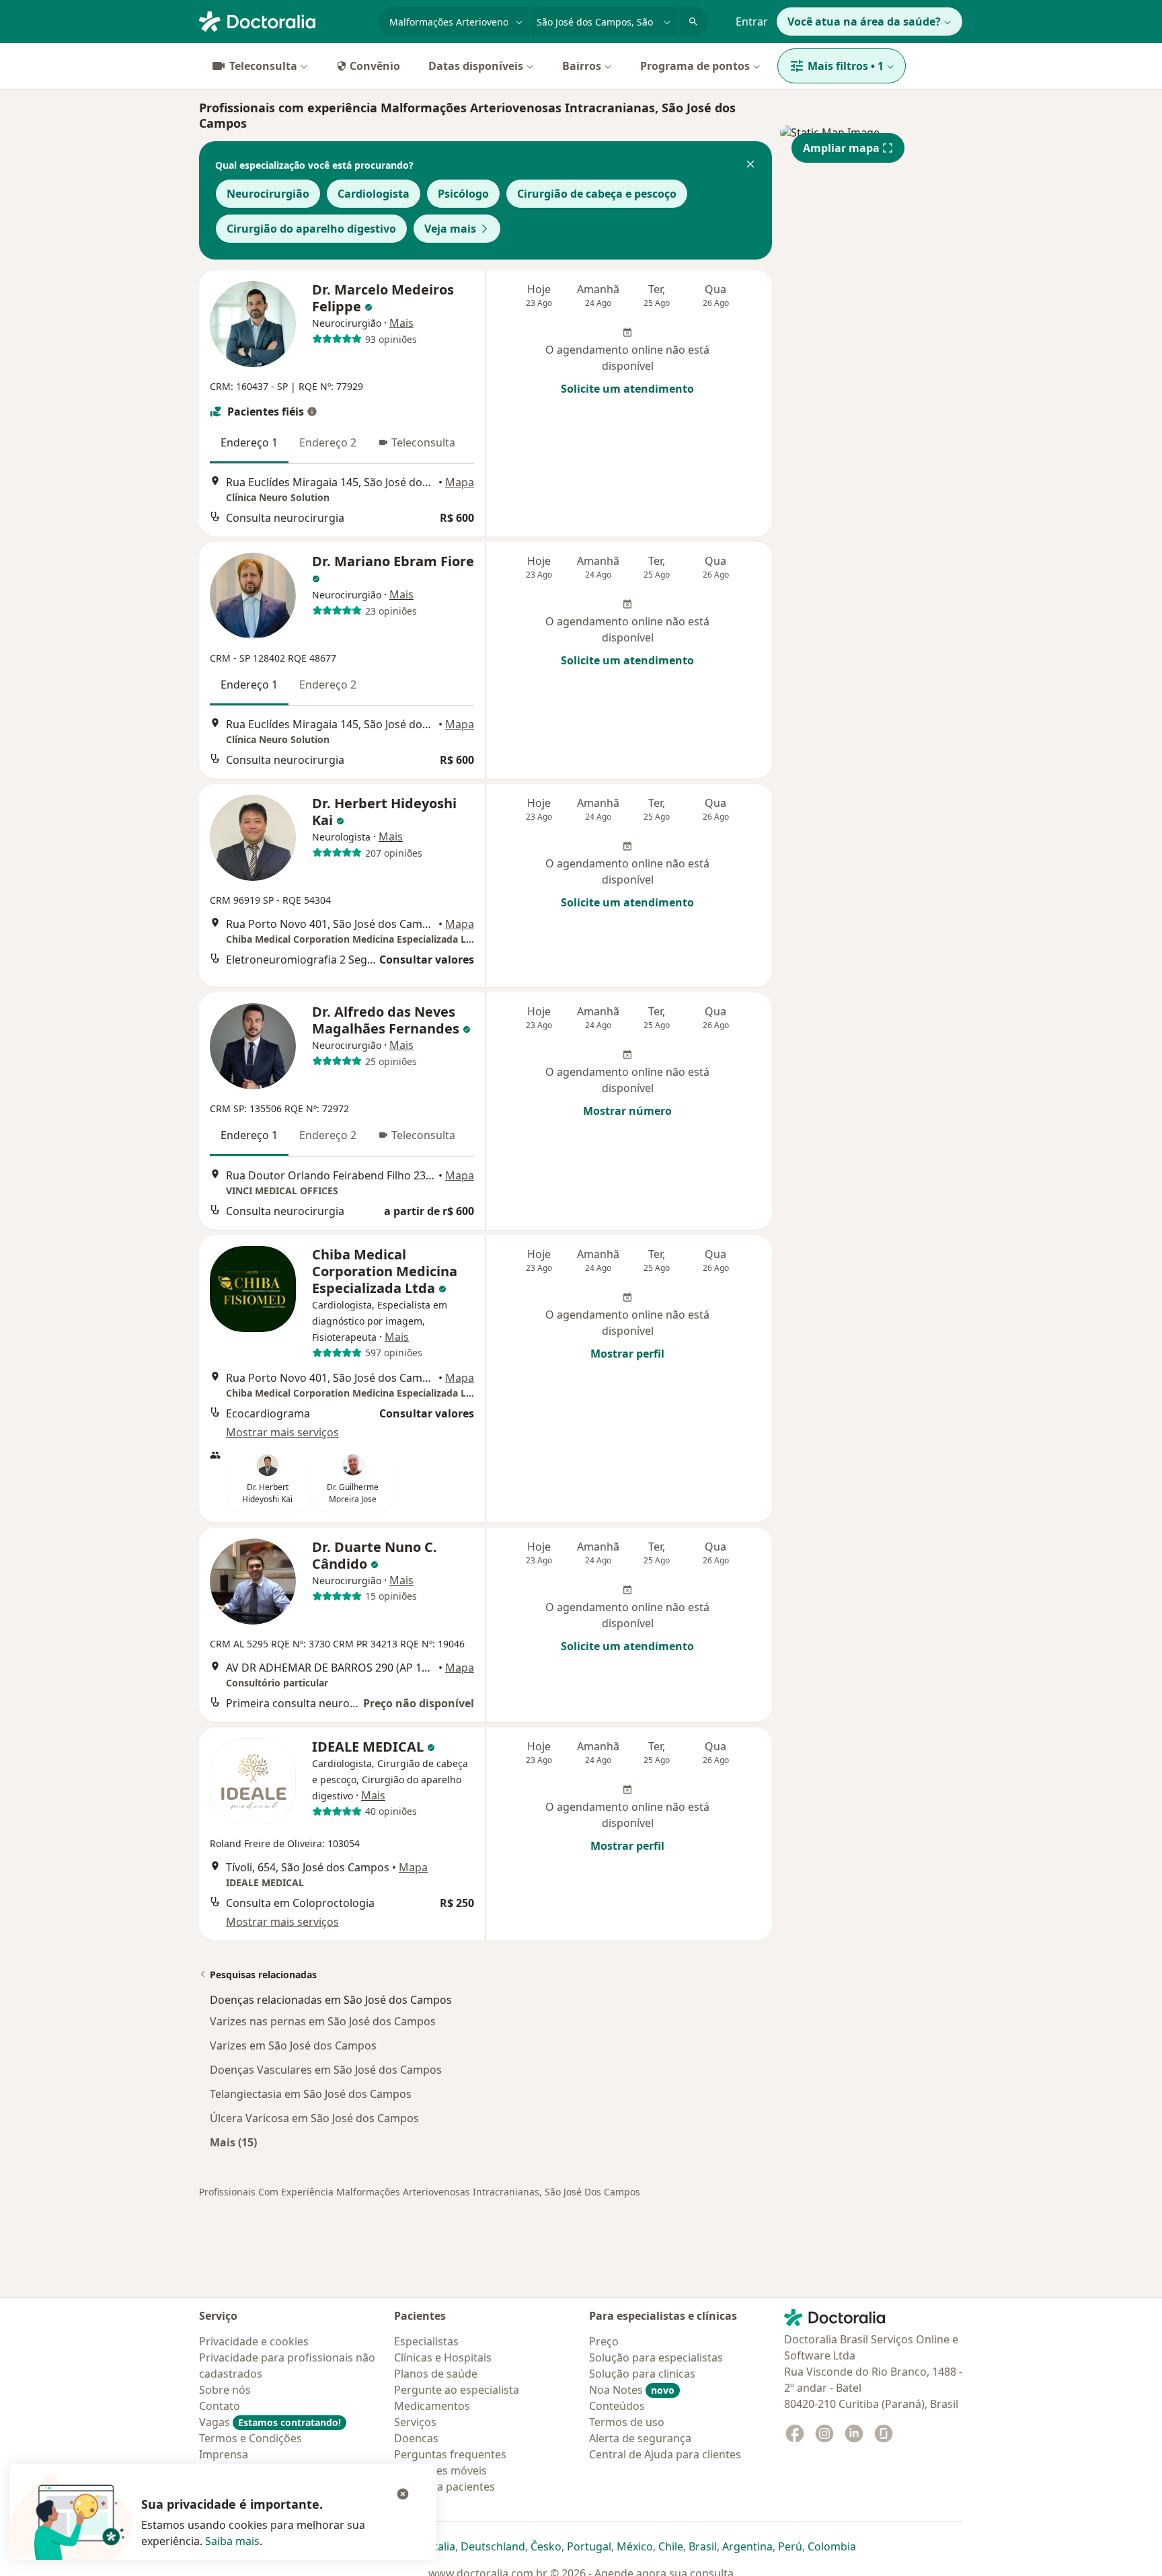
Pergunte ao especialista (457, 2390)
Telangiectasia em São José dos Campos (311, 2094)
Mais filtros (846, 66)
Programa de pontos (695, 66)
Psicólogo (463, 194)
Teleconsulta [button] (423, 442)
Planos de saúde (436, 2374)
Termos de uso (627, 2422)
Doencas (416, 2438)
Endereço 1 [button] (249, 442)
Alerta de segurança (640, 2438)
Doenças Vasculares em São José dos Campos (326, 2070)
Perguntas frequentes (450, 2454)
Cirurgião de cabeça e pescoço (597, 194)
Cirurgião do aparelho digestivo (311, 229)
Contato (220, 2406)
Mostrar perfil (627, 1354)
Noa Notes (632, 2390)
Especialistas (426, 2341)
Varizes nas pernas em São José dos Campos (323, 2021)
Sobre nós (225, 2390)
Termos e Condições (250, 2438)
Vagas (270, 2422)
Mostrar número (627, 1111)
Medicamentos (432, 2406)
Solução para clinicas (642, 2374)
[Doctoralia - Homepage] (283, 20)
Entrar (752, 22)
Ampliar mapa (841, 148)
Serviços (415, 2422)
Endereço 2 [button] (328, 442)
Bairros (582, 66)
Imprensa (224, 2454)
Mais (401, 323)
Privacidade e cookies (254, 2341)
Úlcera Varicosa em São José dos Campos (314, 2118)
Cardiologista (374, 194)
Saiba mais (232, 2541)
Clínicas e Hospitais (443, 2357)
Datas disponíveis (476, 66)
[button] (750, 165)
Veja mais (450, 229)
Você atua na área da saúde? (864, 22)
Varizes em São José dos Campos (293, 2045)
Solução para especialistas (656, 2357)
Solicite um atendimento (627, 389)
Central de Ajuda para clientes (665, 2454)
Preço (604, 2341)
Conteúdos (617, 2406)
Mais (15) (233, 2142)
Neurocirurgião (268, 194)
